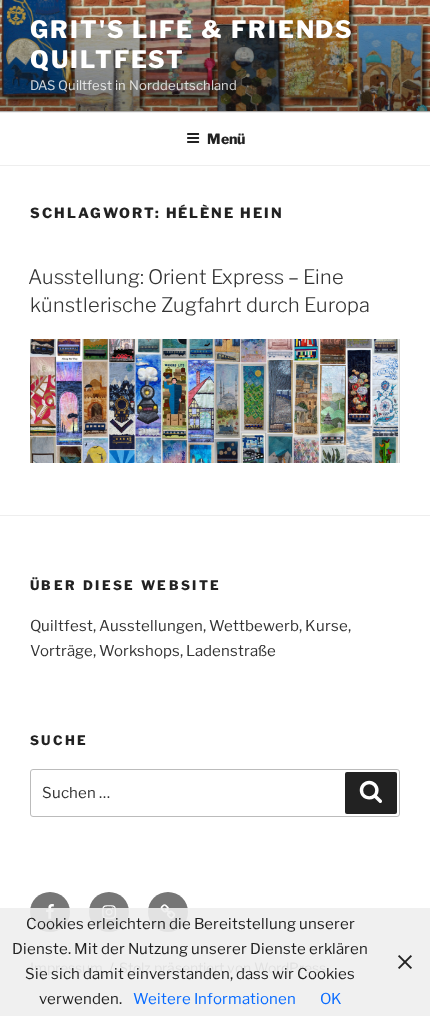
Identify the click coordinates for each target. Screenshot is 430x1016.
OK (331, 999)
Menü (226, 138)
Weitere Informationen (214, 999)
